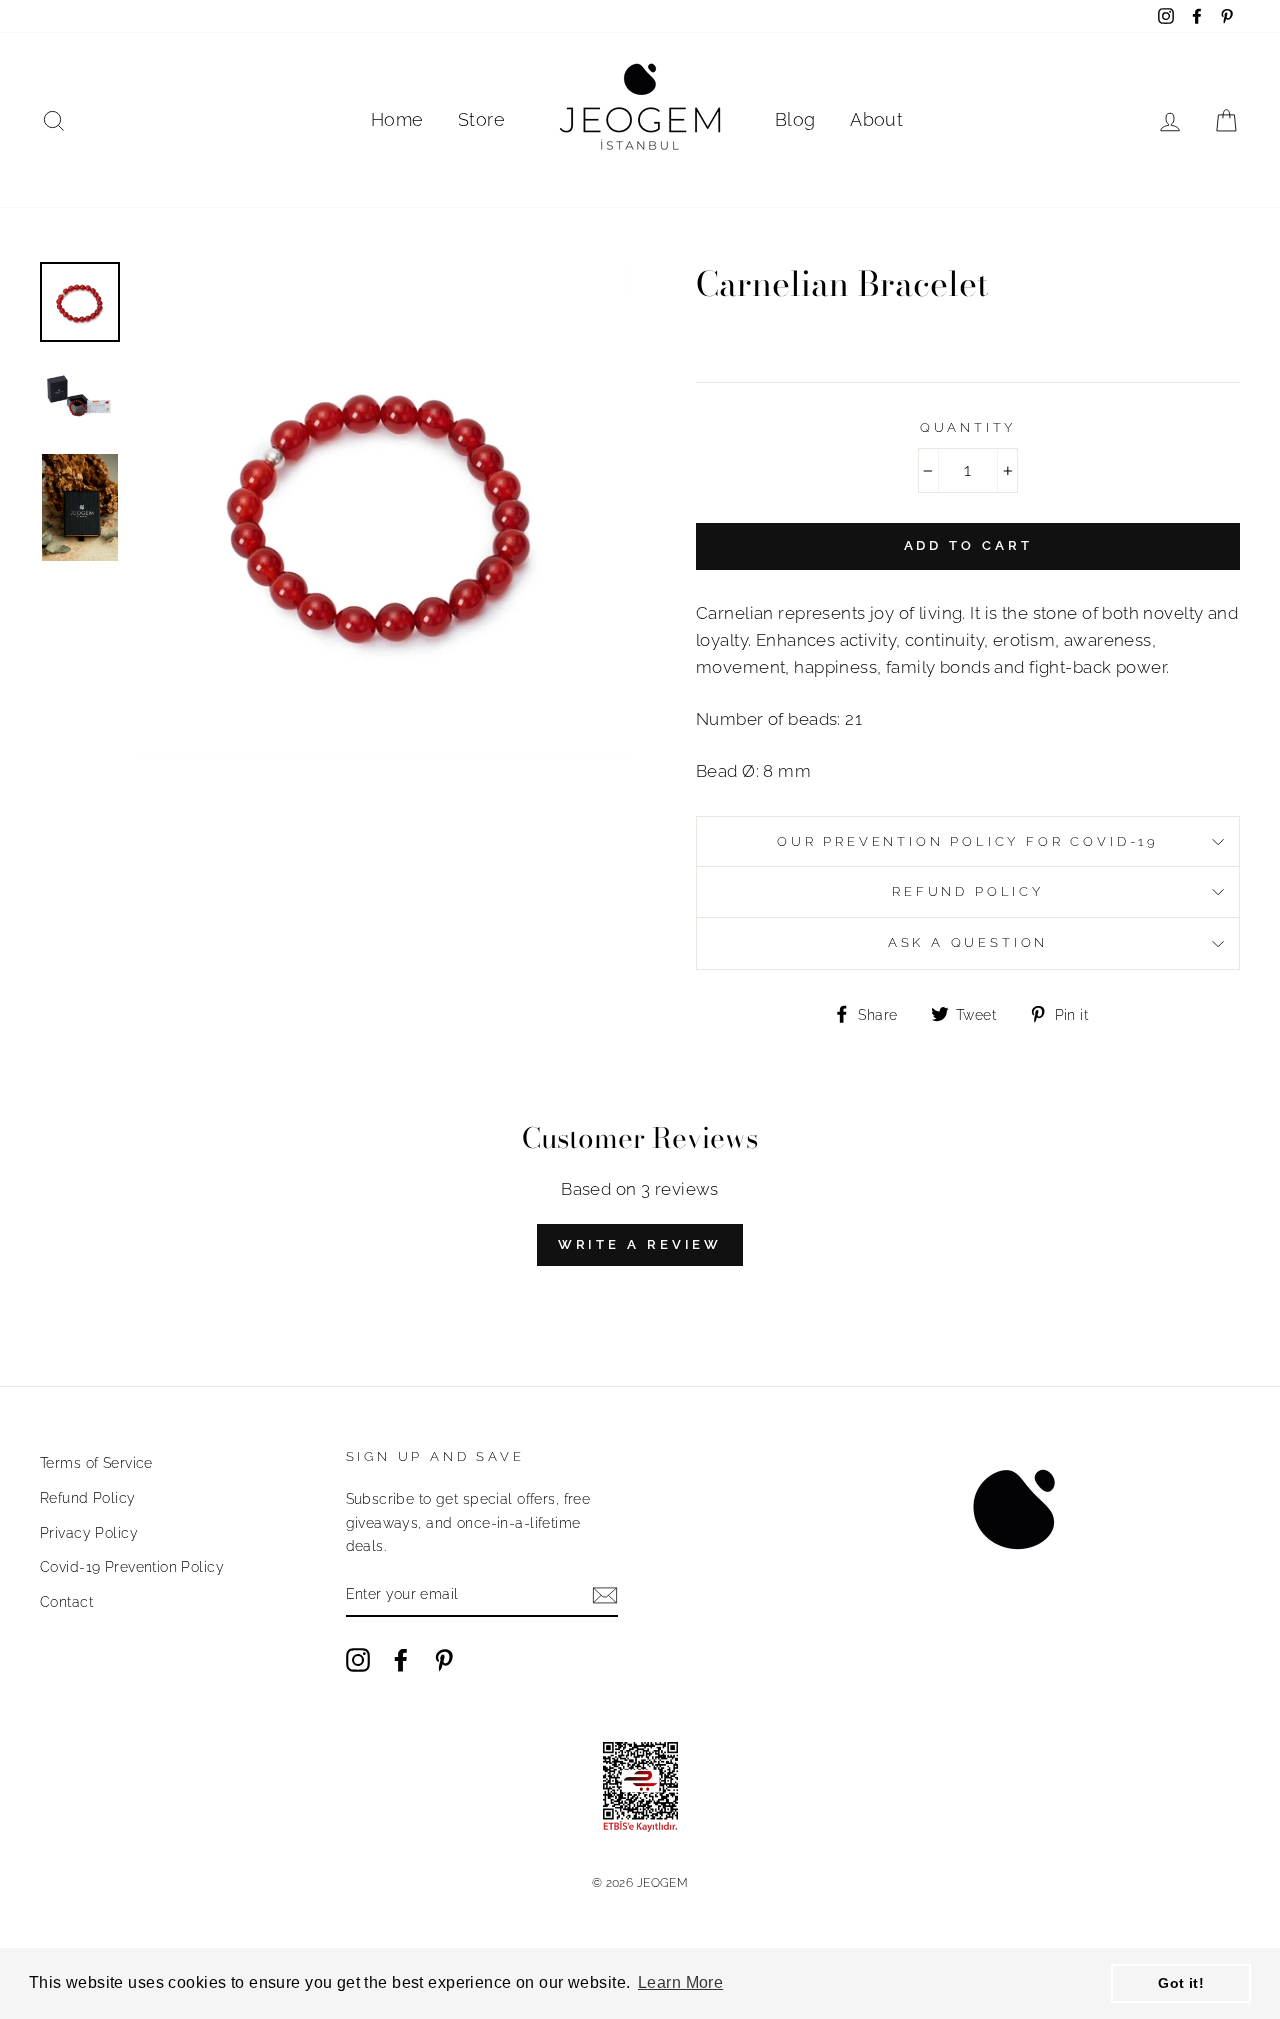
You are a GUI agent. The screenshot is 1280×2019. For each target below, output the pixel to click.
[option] (382, 509)
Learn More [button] (680, 1982)
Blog (795, 119)
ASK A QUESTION (968, 942)
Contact (66, 1601)
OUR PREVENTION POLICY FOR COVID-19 (968, 841)
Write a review (640, 1244)
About (876, 119)
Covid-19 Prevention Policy (132, 1566)
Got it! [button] (1181, 1983)
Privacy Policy (89, 1532)
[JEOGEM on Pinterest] (444, 1659)
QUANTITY (968, 427)
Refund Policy (88, 1497)
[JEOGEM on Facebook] (401, 1659)
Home (397, 119)
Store (481, 119)
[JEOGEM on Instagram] (358, 1659)
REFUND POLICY (968, 891)
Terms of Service (96, 1462)
